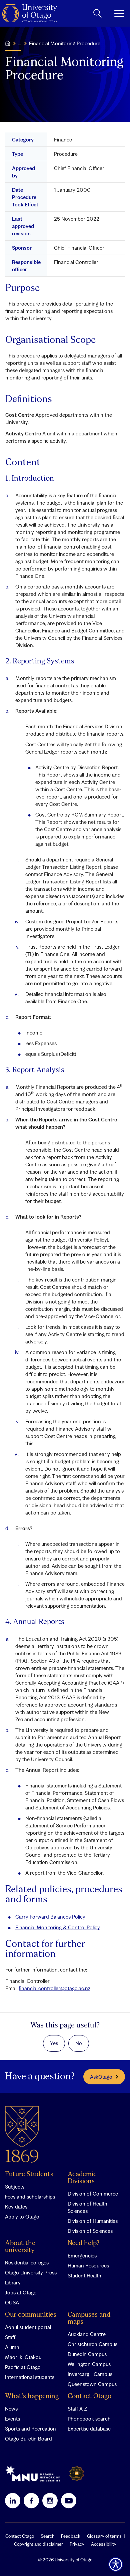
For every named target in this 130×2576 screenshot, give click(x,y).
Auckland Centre (87, 2334)
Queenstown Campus (92, 2384)
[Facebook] (31, 2500)
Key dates (16, 2207)
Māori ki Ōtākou (23, 2357)
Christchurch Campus (92, 2344)
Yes (54, 2043)
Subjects (15, 2187)
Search (47, 2536)
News (11, 2409)
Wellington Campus (89, 2364)
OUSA (12, 2302)
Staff (10, 2337)
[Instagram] (50, 2500)
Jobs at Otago (21, 2292)
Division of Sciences (90, 2231)
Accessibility (104, 2544)
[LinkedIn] (13, 2500)
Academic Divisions (82, 2178)
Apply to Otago (22, 2217)
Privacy (77, 2544)
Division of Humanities (93, 2221)
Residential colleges (27, 2262)
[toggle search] (97, 13)
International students (30, 2377)
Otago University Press (31, 2272)
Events (12, 2419)
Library (13, 2282)
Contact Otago (89, 2396)
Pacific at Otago (23, 2367)
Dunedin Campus (87, 2354)
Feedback (71, 2536)
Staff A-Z (77, 2409)
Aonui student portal (28, 2327)
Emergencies (82, 2255)
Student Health (84, 2275)
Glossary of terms (104, 2536)
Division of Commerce (93, 2194)
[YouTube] (69, 2500)
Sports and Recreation (30, 2429)
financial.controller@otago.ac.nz (54, 1988)
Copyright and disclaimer (38, 2544)
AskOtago (101, 2077)
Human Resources (88, 2265)
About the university (20, 2247)
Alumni (13, 2347)
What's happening (32, 2396)
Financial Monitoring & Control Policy (58, 1927)
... (19, 43)
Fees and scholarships (30, 2197)
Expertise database (89, 2429)
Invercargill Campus (90, 2374)
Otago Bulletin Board (28, 2439)
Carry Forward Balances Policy (50, 1917)
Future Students (29, 2174)
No (79, 2043)
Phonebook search (89, 2419)
